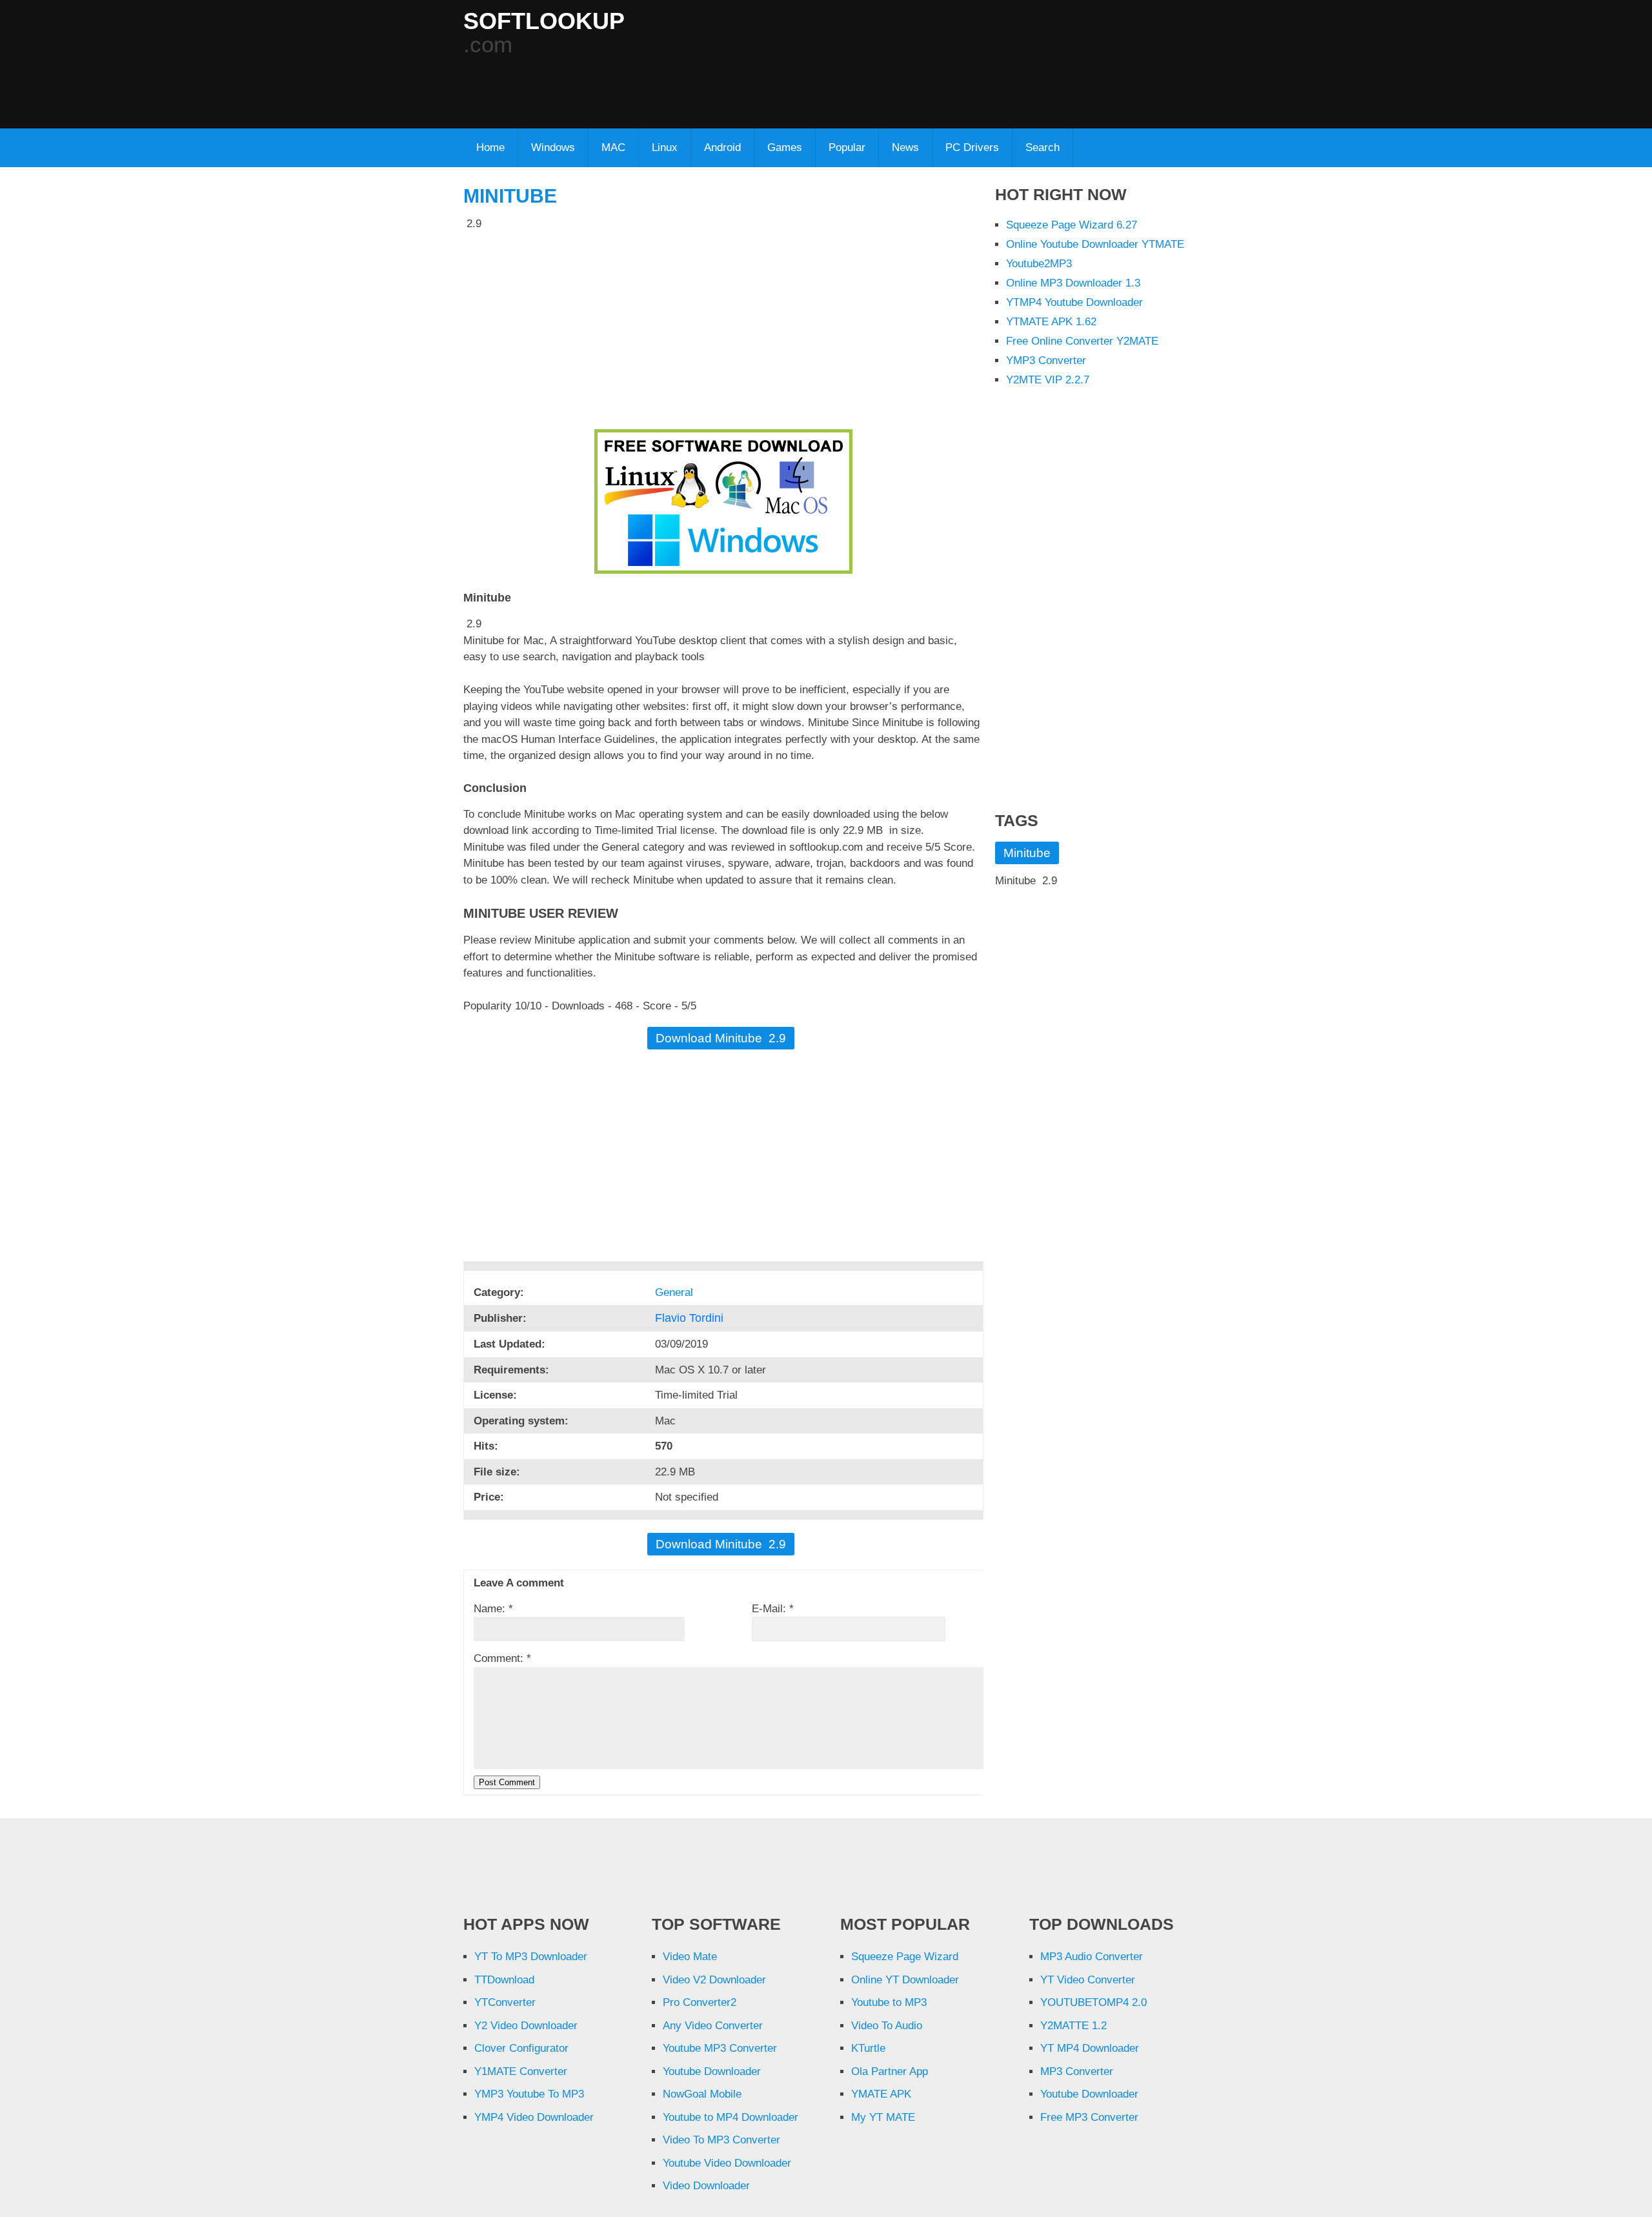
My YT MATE (883, 2117)
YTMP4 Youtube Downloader (1074, 302)
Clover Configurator (521, 2048)
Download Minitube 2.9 (721, 1038)
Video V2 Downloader (714, 1980)
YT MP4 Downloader (1090, 2048)
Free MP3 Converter (1089, 2117)
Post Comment (507, 1782)
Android (722, 147)
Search (1043, 147)
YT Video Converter (1088, 1980)
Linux (665, 147)
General (676, 1292)
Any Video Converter (713, 2026)
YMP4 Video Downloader (534, 2117)
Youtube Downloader (712, 2071)
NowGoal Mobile (702, 2094)
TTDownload (504, 1980)
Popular (847, 147)
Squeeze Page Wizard (905, 1957)
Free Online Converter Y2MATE (1082, 341)
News (905, 147)
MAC (613, 147)
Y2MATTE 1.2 (1073, 2026)
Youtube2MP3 (1039, 264)
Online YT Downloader (905, 1980)
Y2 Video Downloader (526, 2026)
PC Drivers (972, 147)
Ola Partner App (890, 2071)
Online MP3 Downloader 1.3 (1073, 283)
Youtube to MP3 (889, 2002)
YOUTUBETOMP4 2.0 (1093, 2002)
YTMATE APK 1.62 (1051, 322)
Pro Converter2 (700, 2002)
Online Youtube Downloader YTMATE (1095, 244)
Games (785, 147)
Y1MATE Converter (521, 2071)
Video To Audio (887, 2026)
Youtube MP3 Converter (720, 2048)
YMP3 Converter (1046, 360)
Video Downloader (706, 2186)
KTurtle (868, 2048)
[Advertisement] (776, 85)
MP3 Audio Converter (1092, 1957)
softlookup (544, 21)
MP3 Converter (1077, 2071)
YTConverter (505, 2002)
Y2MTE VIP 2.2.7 (1048, 380)
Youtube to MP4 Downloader (730, 2117)
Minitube (510, 196)
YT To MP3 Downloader (531, 1957)
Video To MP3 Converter (721, 2140)
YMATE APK (881, 2094)
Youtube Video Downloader (727, 2163)
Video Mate (690, 1957)
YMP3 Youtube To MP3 (529, 2094)
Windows (553, 147)
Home (490, 147)
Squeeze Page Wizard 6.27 (1072, 225)
